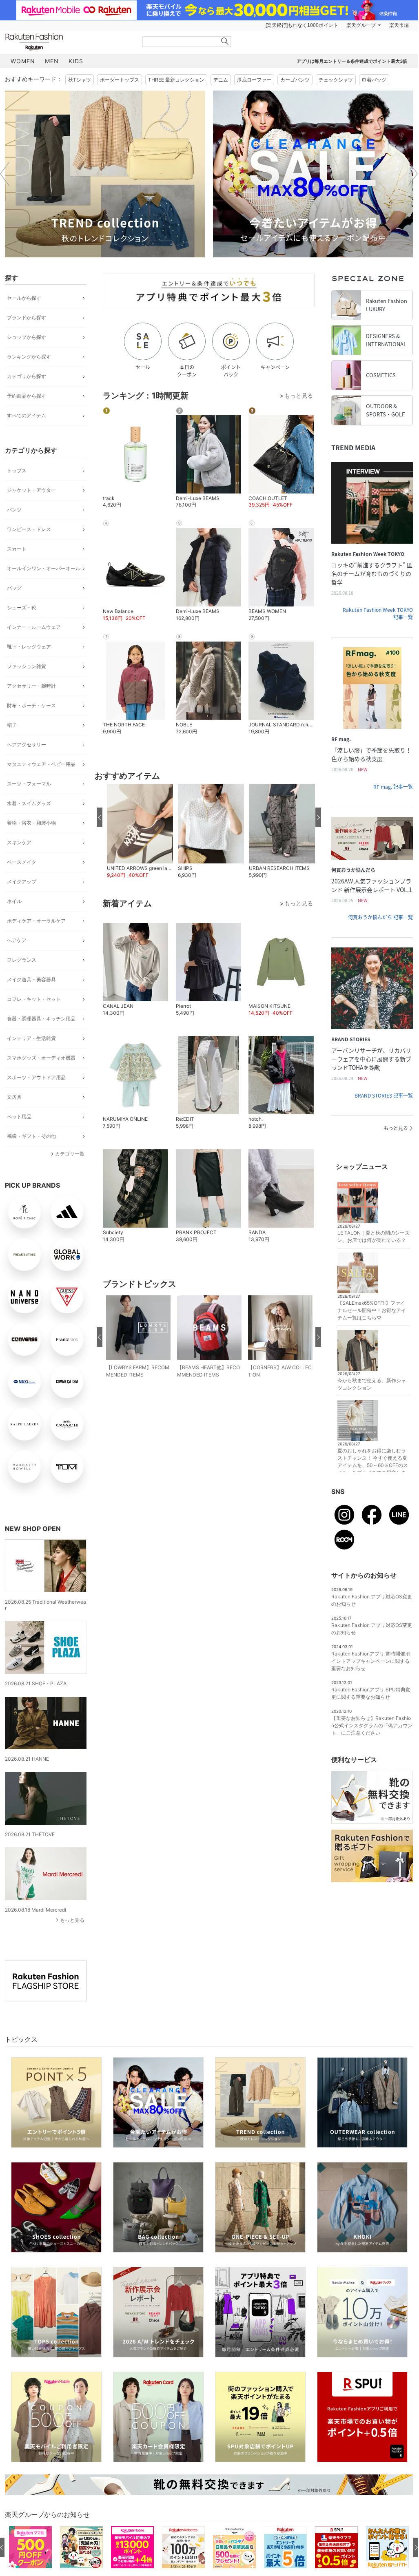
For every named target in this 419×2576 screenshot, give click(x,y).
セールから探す (24, 298)
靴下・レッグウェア (29, 647)
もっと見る (72, 1920)
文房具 (14, 1097)
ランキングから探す (29, 357)
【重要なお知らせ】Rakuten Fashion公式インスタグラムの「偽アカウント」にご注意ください (372, 1725)
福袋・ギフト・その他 (31, 1136)
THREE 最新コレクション (176, 80)
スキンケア (19, 842)
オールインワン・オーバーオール (44, 568)
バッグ (14, 588)
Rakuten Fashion (68, 42)
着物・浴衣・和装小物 (31, 823)
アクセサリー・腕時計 (31, 686)
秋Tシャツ (80, 80)
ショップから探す (27, 337)
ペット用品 (19, 1116)
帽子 (12, 725)
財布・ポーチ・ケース (31, 705)
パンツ (14, 510)
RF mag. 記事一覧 (393, 787)
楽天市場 (399, 25)
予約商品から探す (27, 396)
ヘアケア (17, 940)
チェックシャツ (336, 80)
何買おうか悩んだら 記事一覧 (380, 917)
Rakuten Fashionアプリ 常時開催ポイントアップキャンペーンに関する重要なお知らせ (371, 1661)
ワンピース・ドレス (29, 529)
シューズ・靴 (22, 607)
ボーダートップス (120, 80)
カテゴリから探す (27, 376)
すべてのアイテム (27, 415)
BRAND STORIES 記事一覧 (384, 1095)
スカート (17, 549)
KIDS (76, 61)
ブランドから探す (27, 318)
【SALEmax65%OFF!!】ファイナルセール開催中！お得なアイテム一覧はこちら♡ (372, 1310)
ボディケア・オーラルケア (36, 921)
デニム (221, 80)
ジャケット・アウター (31, 490)
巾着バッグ (374, 80)
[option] (105, 174)
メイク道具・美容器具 (31, 979)
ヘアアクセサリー (27, 745)
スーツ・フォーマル (29, 784)
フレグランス (22, 960)
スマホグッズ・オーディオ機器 (41, 1058)
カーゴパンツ (295, 80)
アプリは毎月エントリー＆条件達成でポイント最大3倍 (352, 61)
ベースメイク (22, 862)
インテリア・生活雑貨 (31, 1038)
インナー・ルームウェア (34, 627)
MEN (52, 61)
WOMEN (23, 61)
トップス (17, 470)
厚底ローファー (254, 80)
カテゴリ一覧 (70, 1154)
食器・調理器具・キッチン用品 (41, 1019)
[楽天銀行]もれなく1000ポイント (302, 25)
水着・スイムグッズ (29, 803)
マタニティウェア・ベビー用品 (41, 764)
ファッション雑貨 (27, 666)
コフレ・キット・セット (34, 999)
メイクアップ (22, 882)
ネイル (14, 901)
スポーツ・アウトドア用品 (36, 1077)
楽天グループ (361, 25)
